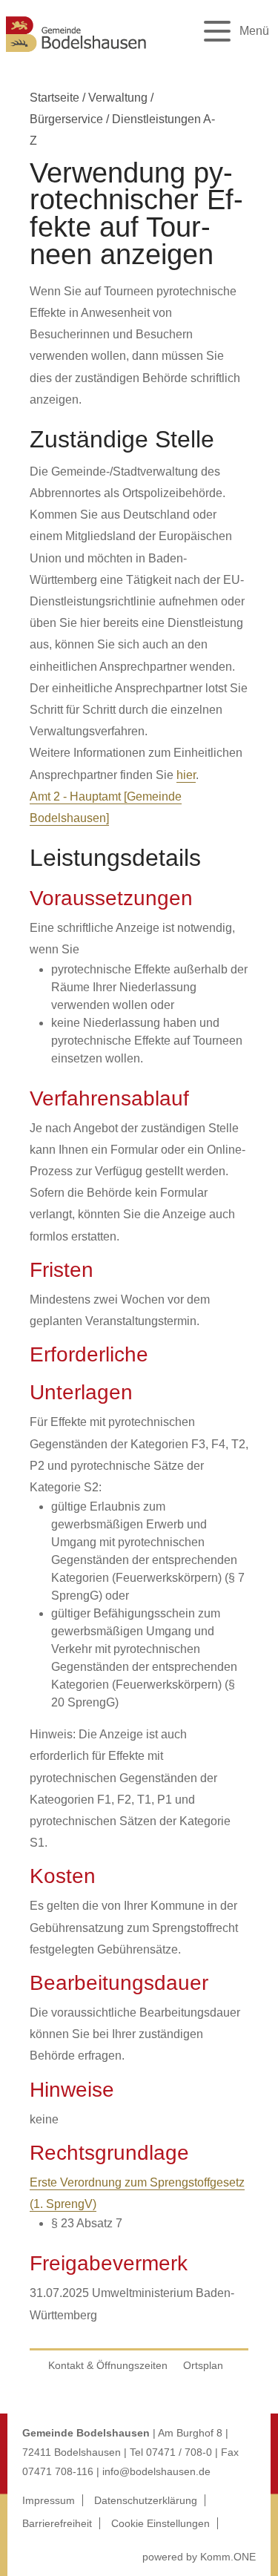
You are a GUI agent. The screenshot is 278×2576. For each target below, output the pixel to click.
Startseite (54, 98)
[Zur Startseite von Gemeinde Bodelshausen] (76, 54)
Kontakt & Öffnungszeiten (108, 2365)
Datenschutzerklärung (146, 2500)
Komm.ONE (228, 2557)
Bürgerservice (66, 119)
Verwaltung (118, 98)
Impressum (49, 2500)
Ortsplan (203, 2365)
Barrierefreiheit (57, 2523)
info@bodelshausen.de (156, 2471)
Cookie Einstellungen (160, 2523)
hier (186, 775)
